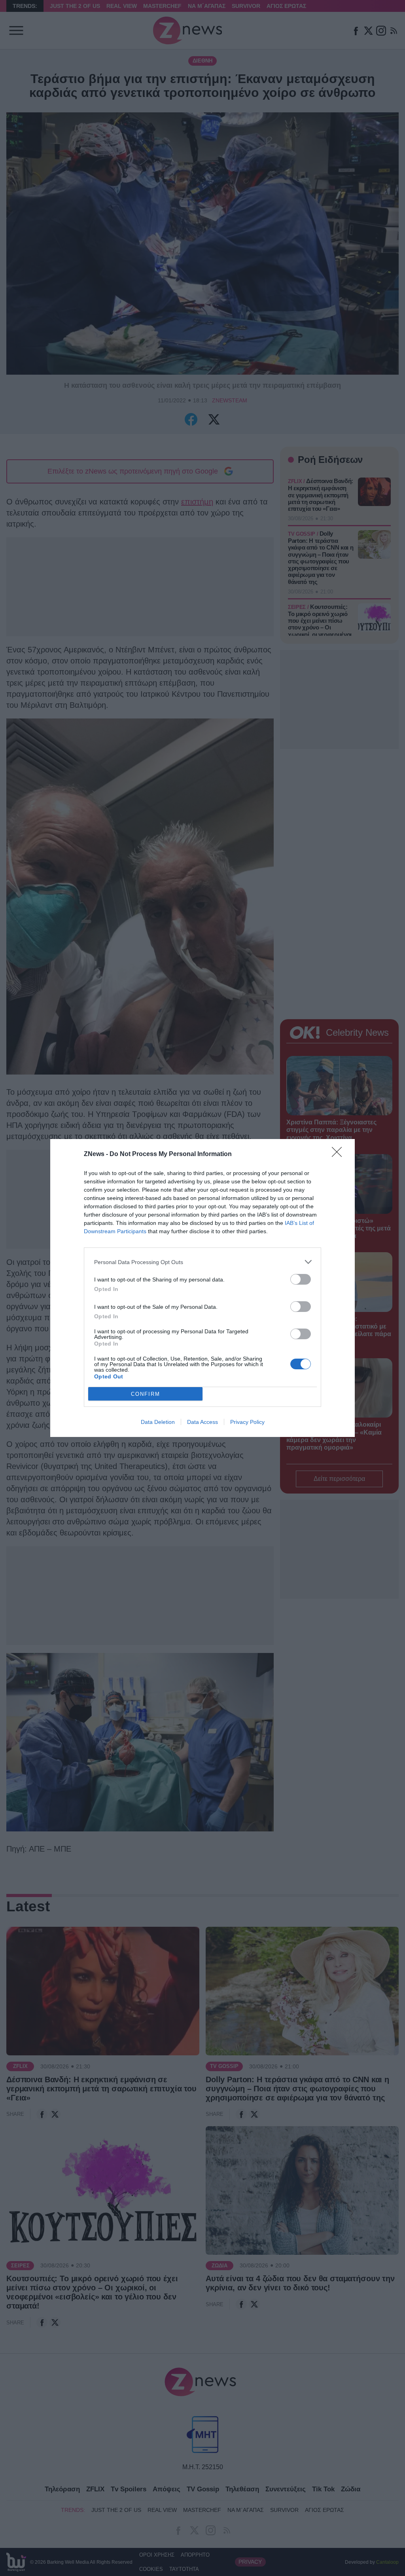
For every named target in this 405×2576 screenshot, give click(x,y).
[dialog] (202, 1288)
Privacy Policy (247, 1422)
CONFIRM (146, 1394)
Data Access (202, 1422)
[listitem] (202, 1262)
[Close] (339, 1154)
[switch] (301, 1279)
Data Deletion (158, 1422)
